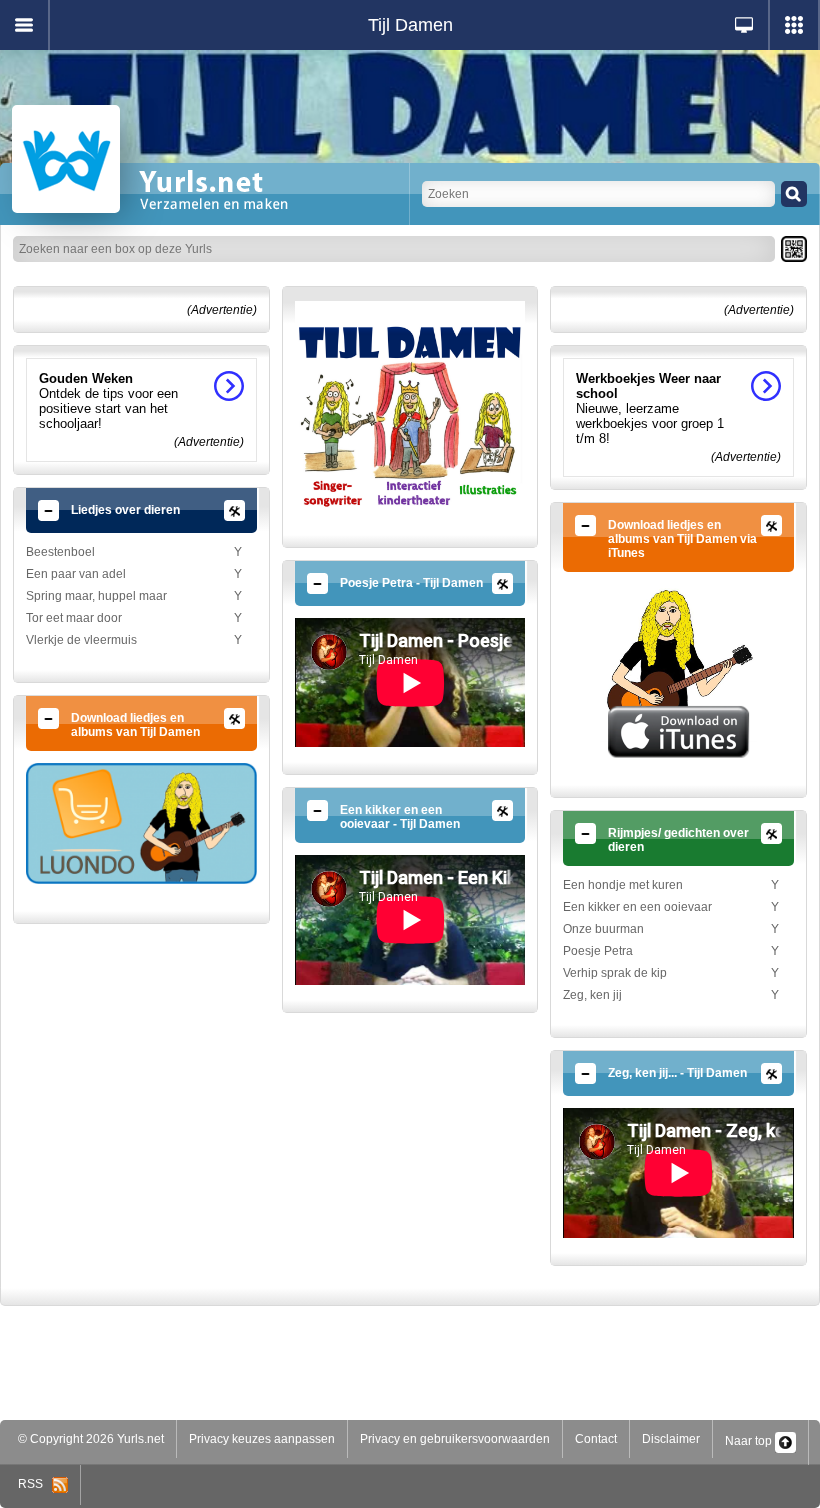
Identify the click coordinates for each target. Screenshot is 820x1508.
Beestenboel (60, 552)
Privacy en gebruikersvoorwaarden (455, 1439)
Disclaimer (671, 1439)
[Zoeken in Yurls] (794, 194)
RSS (35, 1484)
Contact (596, 1439)
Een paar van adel (76, 574)
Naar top (750, 1441)
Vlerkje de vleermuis (81, 640)
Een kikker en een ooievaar (637, 907)
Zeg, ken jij (592, 995)
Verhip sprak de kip (615, 973)
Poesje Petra (598, 951)
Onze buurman (603, 929)
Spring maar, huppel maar (96, 596)
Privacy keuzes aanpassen (262, 1439)
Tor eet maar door (74, 618)
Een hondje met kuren (623, 885)
